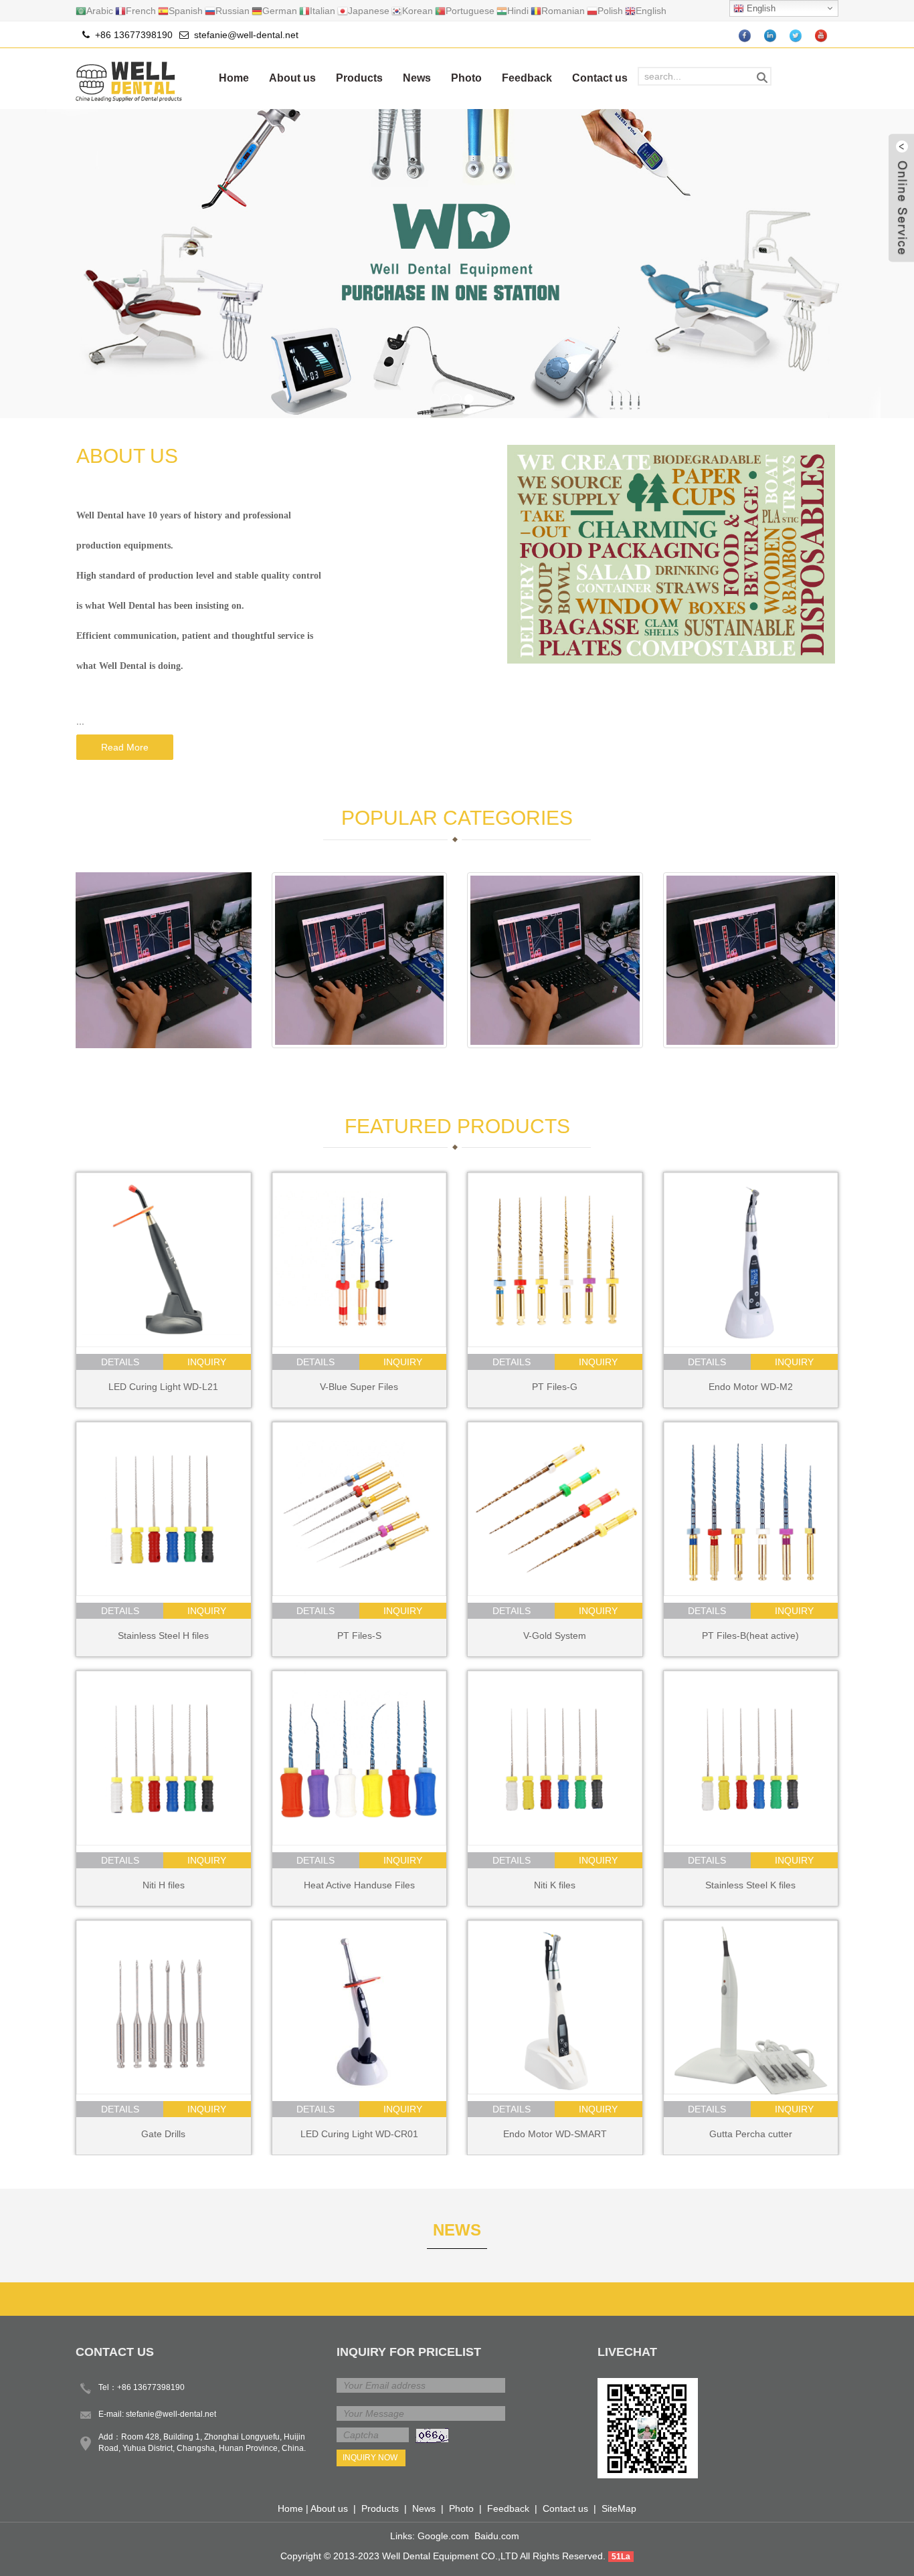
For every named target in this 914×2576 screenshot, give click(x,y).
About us (292, 78)
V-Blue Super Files (359, 1387)
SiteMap (619, 2508)
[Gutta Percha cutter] (751, 2008)
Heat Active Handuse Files (359, 1885)
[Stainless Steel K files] (751, 1758)
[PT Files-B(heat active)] (751, 1509)
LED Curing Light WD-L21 (163, 1387)
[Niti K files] (555, 1758)
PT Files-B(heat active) (750, 1636)
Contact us (600, 78)
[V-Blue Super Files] (360, 1260)
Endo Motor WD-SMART (555, 2134)
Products (359, 78)
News (417, 78)
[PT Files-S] (360, 1509)
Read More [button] (125, 747)
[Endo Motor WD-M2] (751, 1260)
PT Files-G (555, 1387)
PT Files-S (359, 1636)
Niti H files (164, 1885)
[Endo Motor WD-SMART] (555, 2008)
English (760, 8)
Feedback (527, 78)
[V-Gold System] (555, 1509)
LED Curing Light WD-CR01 (359, 2134)
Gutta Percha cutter (751, 2134)
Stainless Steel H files (163, 1636)
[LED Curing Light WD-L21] (164, 1260)
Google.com (443, 2536)
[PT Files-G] (555, 1260)
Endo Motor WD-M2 (751, 1387)
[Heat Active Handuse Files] (360, 1758)
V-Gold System (555, 1636)
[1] (457, 264)
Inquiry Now (370, 2458)
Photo (466, 78)
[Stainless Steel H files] (164, 1509)
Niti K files (555, 1885)
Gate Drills (163, 2134)
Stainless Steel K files (750, 1885)
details (120, 1362)
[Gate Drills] (164, 2008)
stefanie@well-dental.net (246, 35)
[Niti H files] (164, 1758)
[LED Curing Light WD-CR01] (360, 2008)
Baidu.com (497, 2536)
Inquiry (207, 1362)
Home (234, 78)
